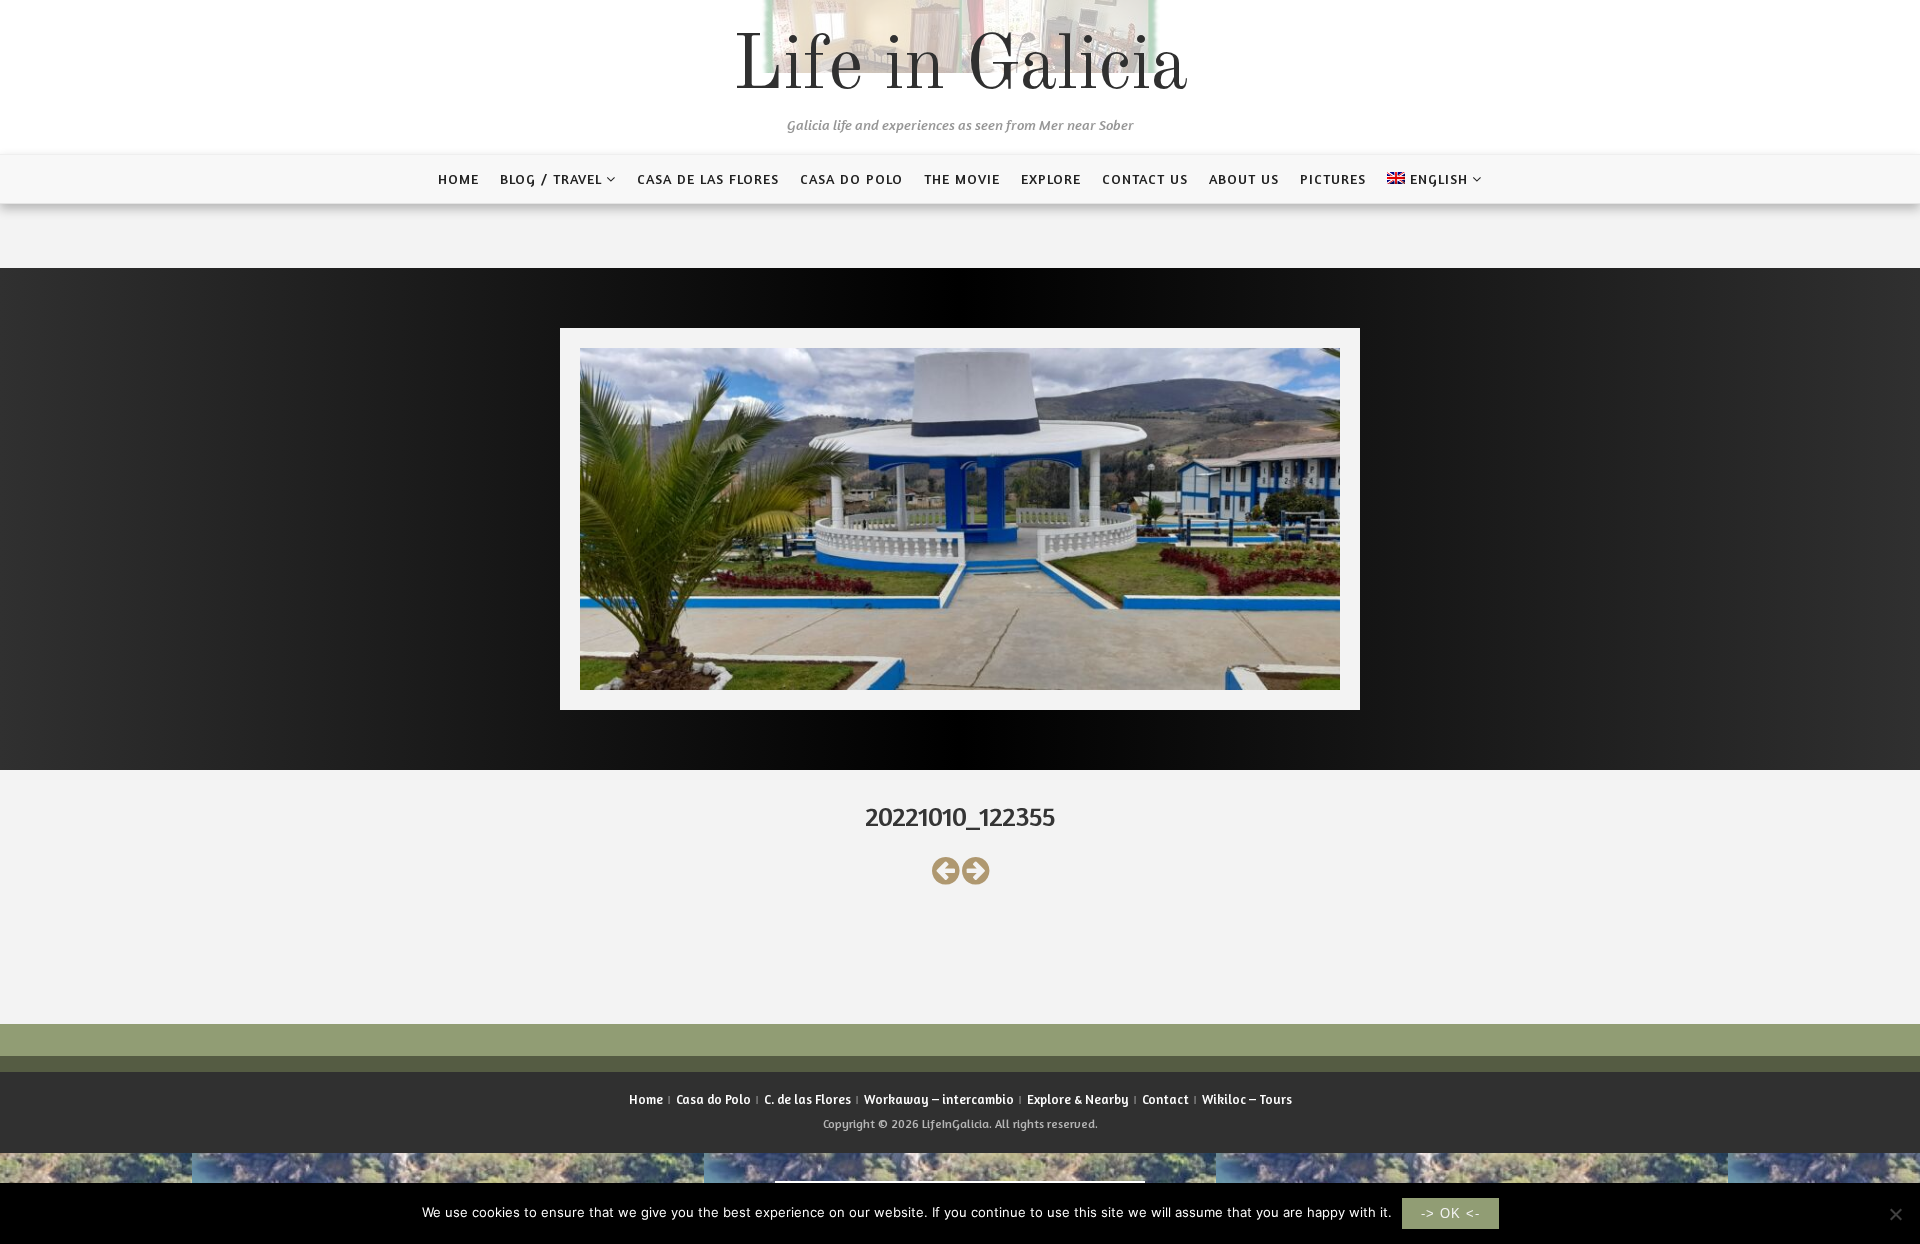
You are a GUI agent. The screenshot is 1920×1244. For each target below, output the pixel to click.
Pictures (1333, 178)
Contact (1165, 1099)
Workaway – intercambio (939, 1099)
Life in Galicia (960, 68)
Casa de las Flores (708, 178)
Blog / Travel (551, 178)
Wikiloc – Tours (1247, 1099)
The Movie (962, 178)
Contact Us (1145, 178)
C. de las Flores (807, 1099)
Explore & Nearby (1078, 1099)
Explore (1051, 178)
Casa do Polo (851, 178)
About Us (1244, 178)
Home (458, 178)
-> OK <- (1450, 1213)
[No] (1895, 1214)
